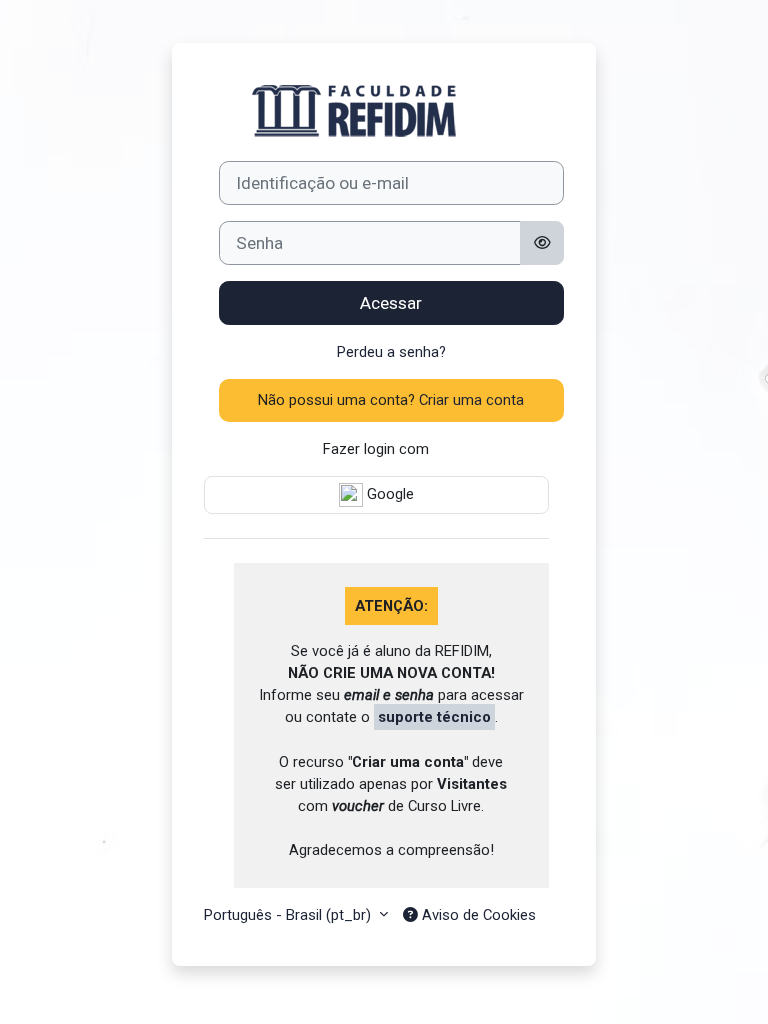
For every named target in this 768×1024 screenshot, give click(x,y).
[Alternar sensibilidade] (542, 243)
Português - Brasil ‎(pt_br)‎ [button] (289, 915)
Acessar (391, 303)
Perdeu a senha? (391, 352)
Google (388, 494)
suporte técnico (434, 717)
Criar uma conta (471, 400)
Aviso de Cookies (477, 915)
